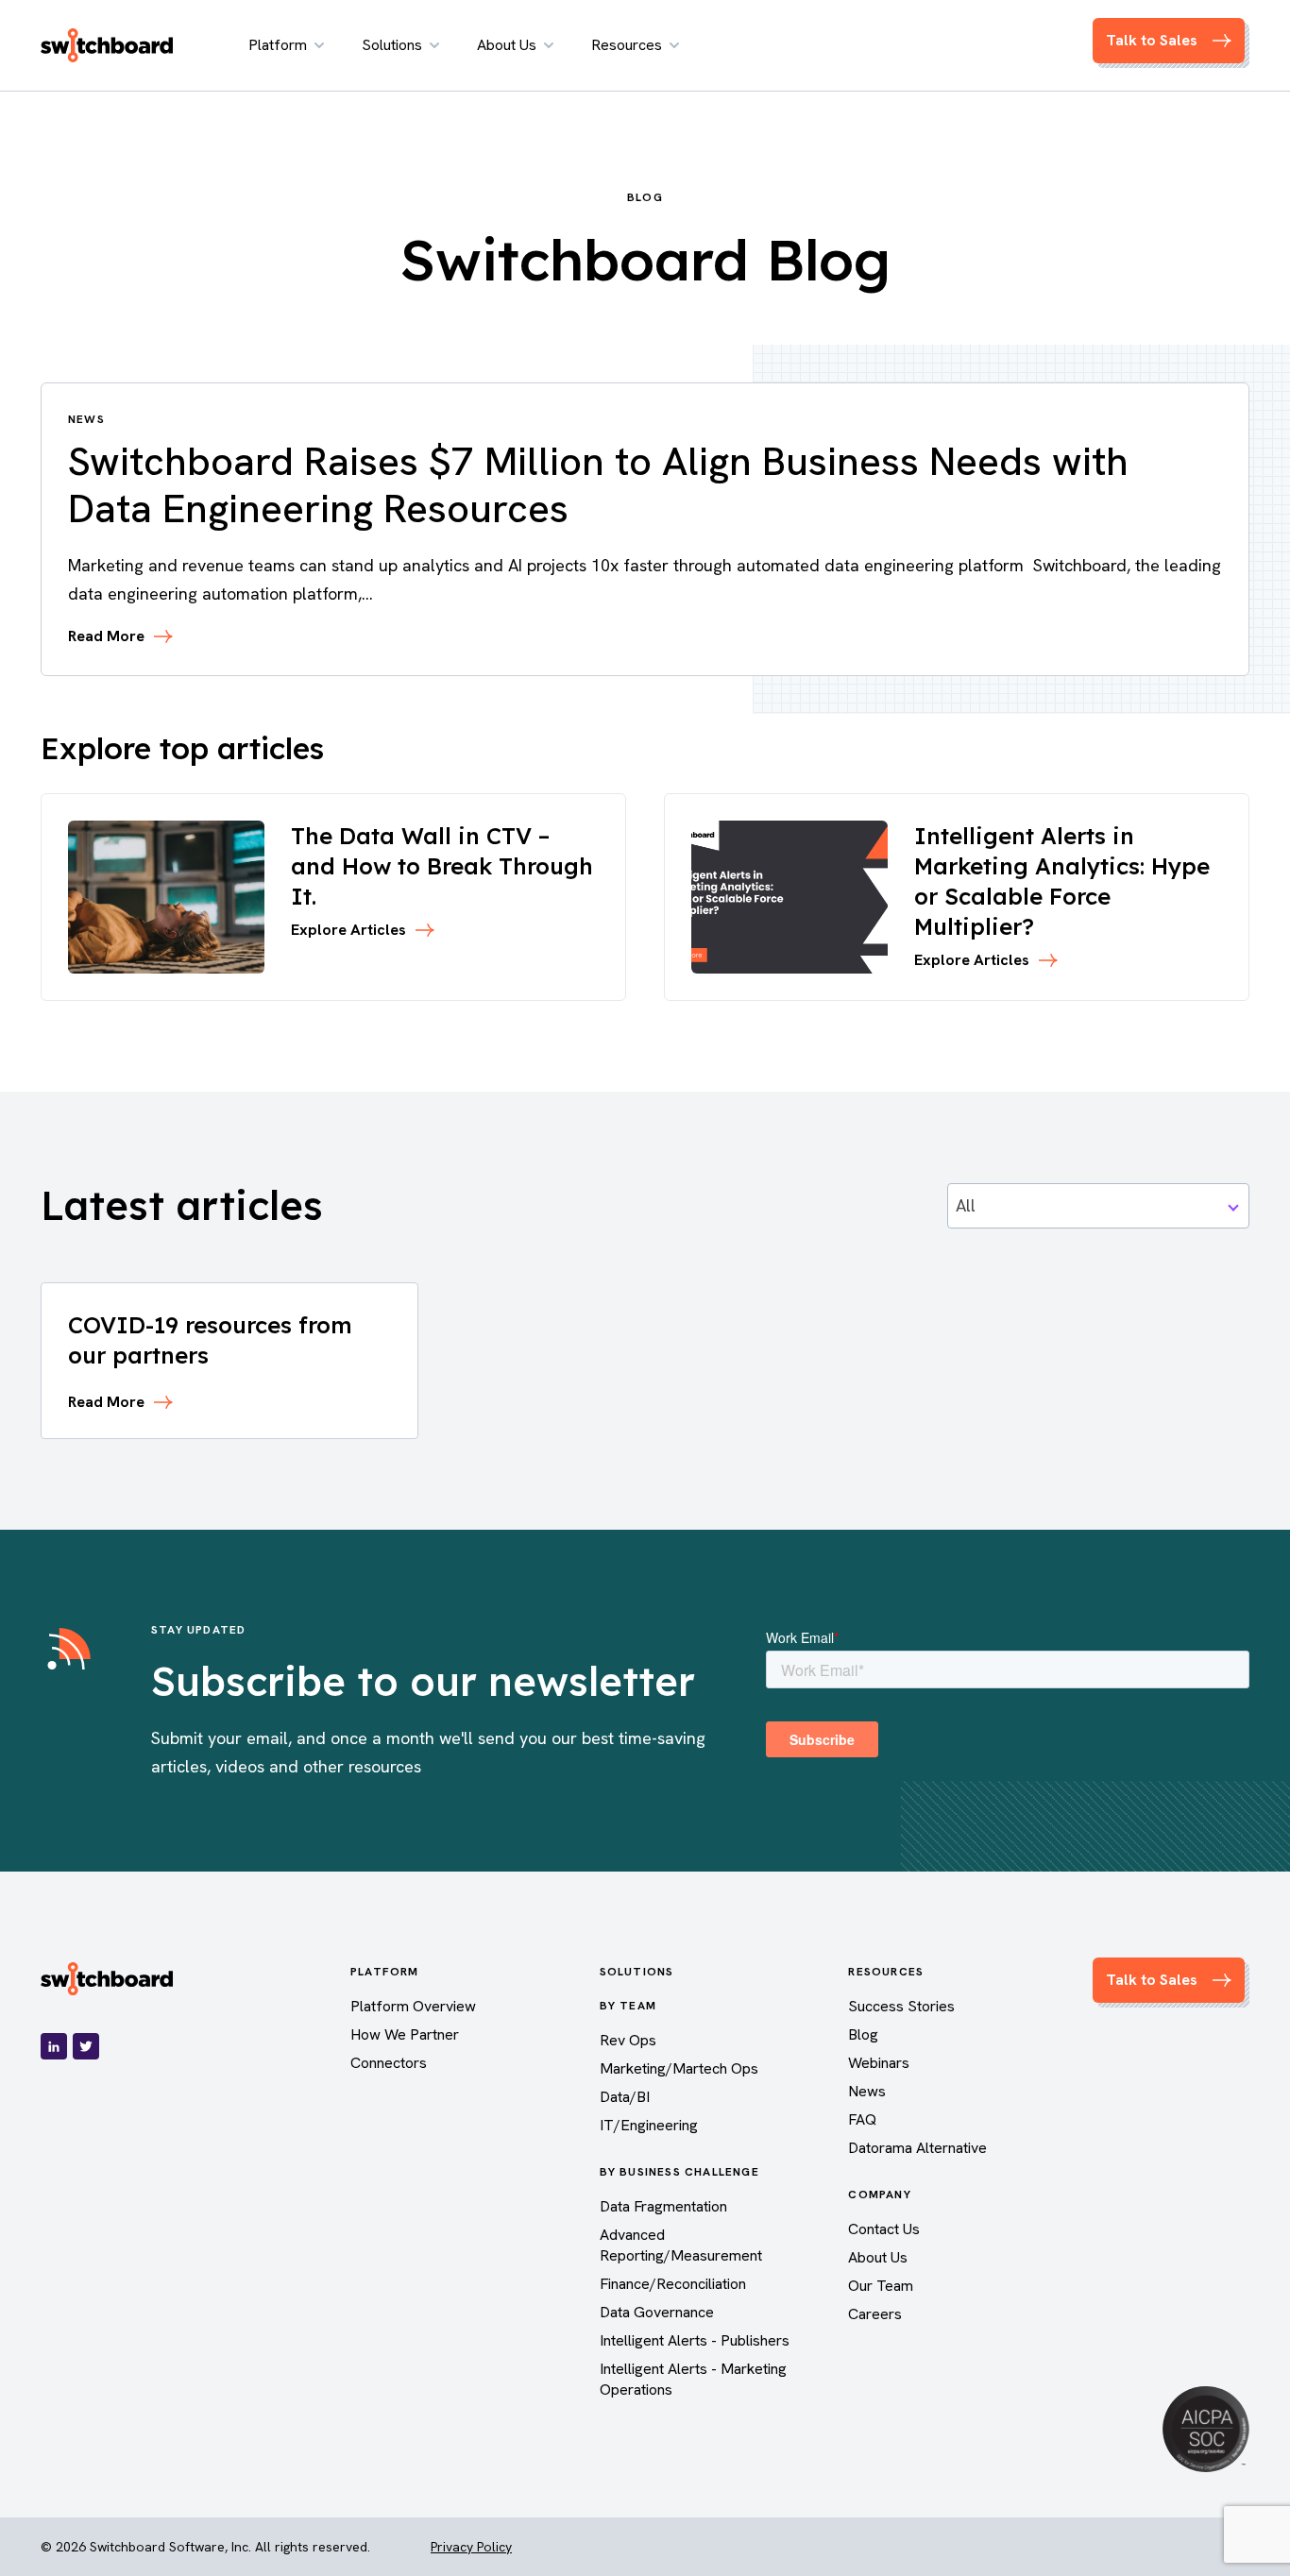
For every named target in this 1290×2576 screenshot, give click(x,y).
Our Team (881, 2286)
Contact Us (884, 2229)
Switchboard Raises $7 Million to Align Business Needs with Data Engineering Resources (598, 485)
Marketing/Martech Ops (679, 2068)
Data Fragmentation (663, 2206)
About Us (507, 45)
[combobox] (1098, 1206)
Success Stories (901, 2006)
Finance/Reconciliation (673, 2284)
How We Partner (405, 2034)
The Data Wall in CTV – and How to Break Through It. (442, 866)
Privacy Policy (471, 2547)
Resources (627, 45)
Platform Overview (413, 2006)
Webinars (879, 2063)
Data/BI (625, 2097)
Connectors (389, 2063)
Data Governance (657, 2312)
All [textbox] (966, 1205)
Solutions (392, 45)
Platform (278, 45)
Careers (875, 2314)
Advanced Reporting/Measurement (681, 2245)
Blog (863, 2034)
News (867, 2091)
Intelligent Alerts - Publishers (695, 2340)
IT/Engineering (649, 2125)
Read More (106, 636)
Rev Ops (628, 2040)
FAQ (862, 2119)
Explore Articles (348, 930)
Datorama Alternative (917, 2148)
